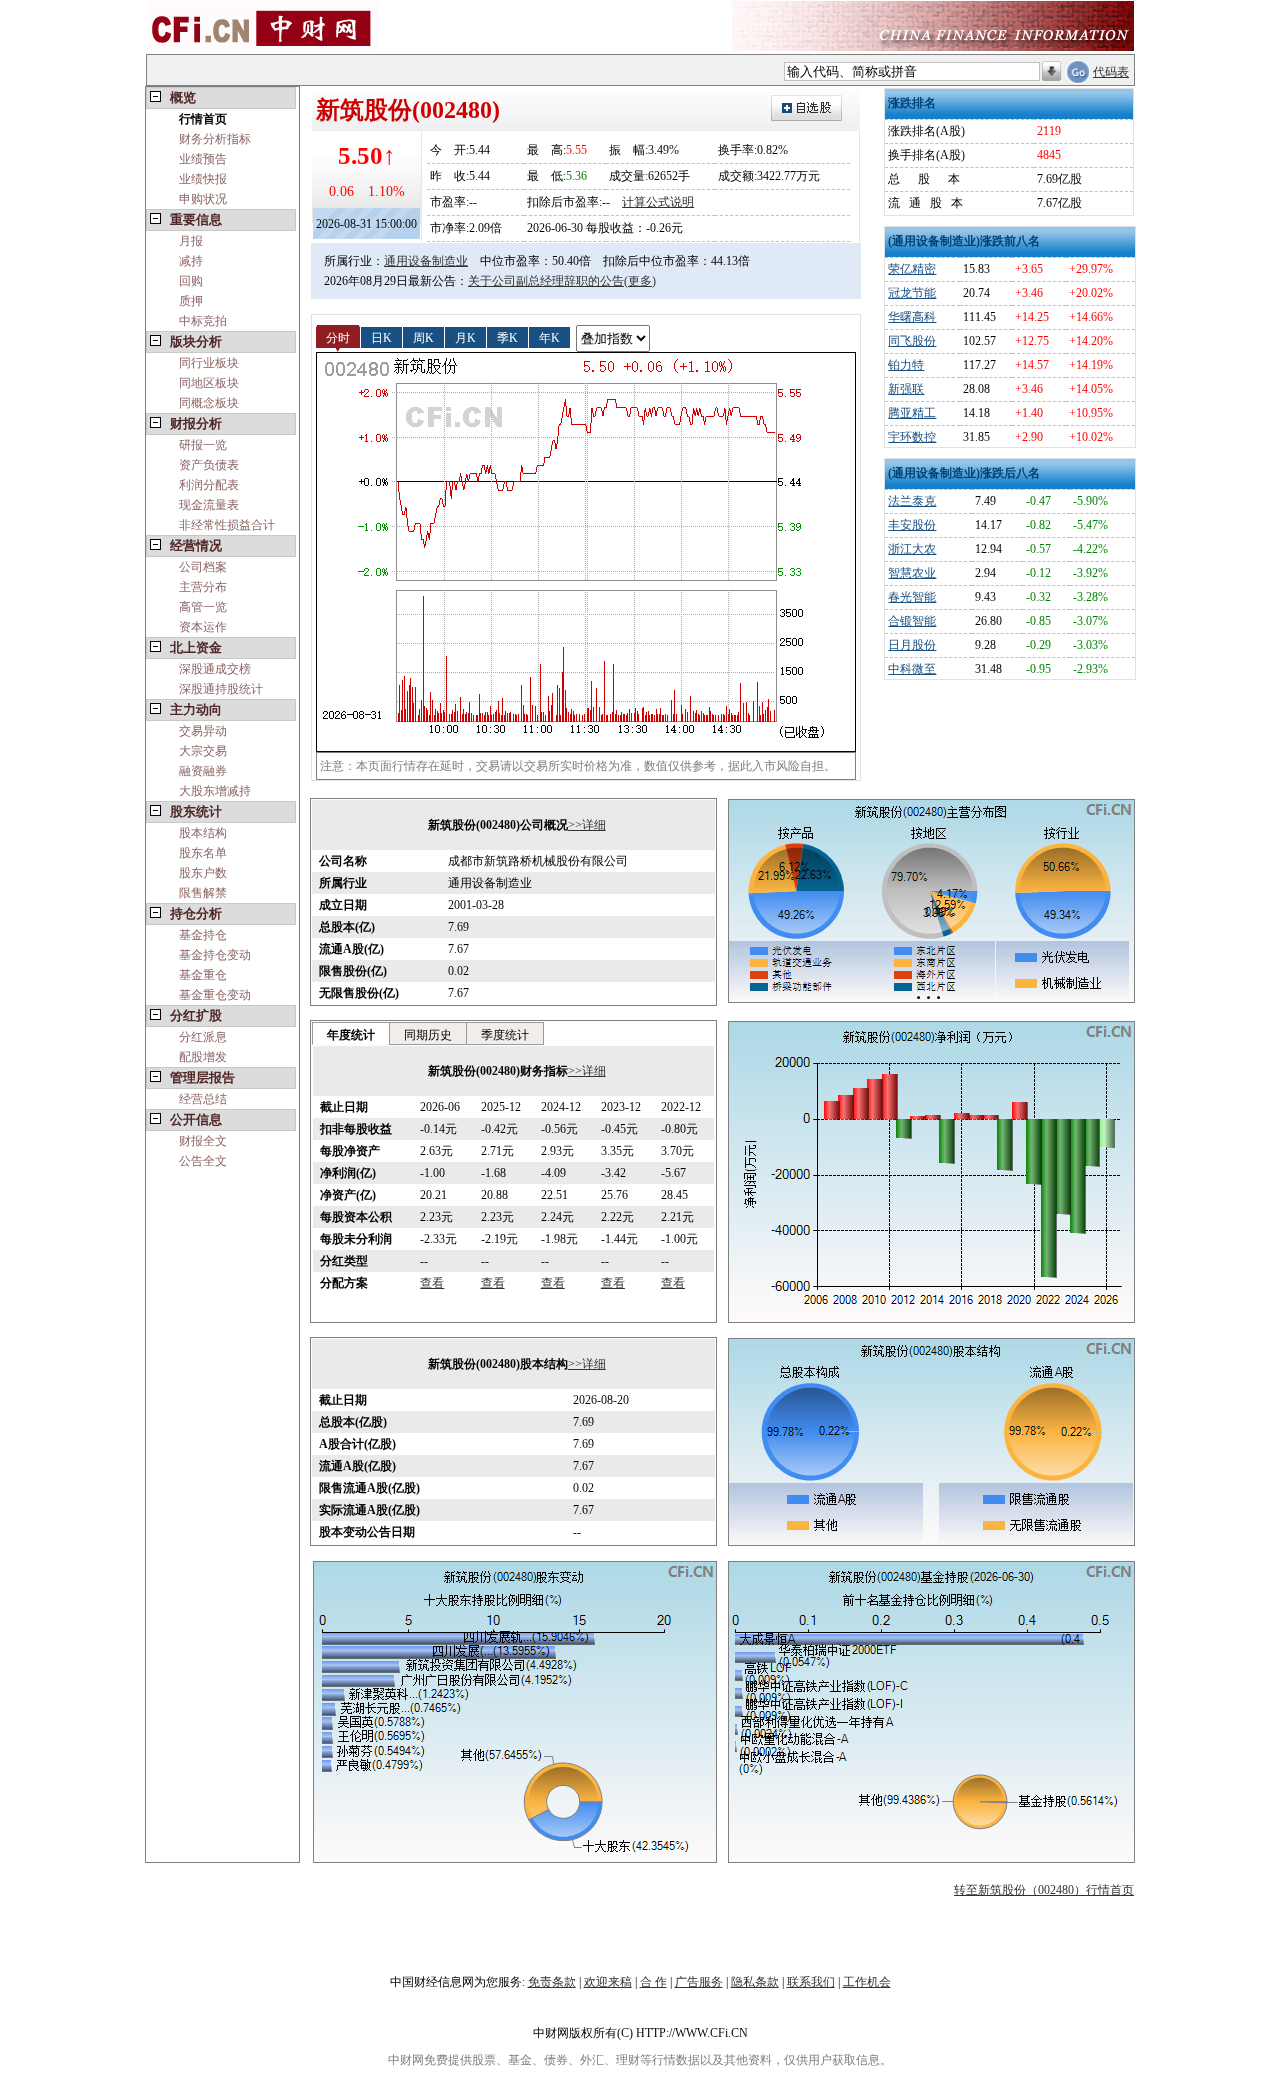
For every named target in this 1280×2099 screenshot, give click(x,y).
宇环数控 (912, 437)
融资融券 (203, 771)
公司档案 (203, 567)
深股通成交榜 (215, 669)
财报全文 (203, 1141)
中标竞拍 (203, 321)
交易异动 (203, 731)
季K (507, 337)
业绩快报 (203, 179)
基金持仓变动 (215, 955)
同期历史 (428, 1035)
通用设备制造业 (426, 261)
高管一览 (203, 607)
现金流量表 (209, 505)
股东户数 (203, 873)
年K (549, 337)
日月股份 (912, 645)
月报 (191, 241)
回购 (191, 281)
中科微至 (912, 669)
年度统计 (351, 1035)
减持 (191, 261)
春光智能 (912, 597)
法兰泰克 (912, 501)
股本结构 (203, 833)
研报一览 (203, 445)
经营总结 (203, 1099)
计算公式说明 (658, 202)
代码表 (1111, 72)
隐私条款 (755, 1982)
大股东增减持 (215, 791)
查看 (432, 1283)
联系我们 (811, 1982)
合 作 (653, 1982)
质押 (191, 301)
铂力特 (906, 365)
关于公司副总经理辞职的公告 (546, 281)
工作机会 (867, 1982)
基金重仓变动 (215, 995)
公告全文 (203, 1161)
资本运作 (203, 627)
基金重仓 (203, 975)
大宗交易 (203, 751)
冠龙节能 (912, 293)
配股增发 (203, 1057)
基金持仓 (203, 935)
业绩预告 (203, 159)
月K (465, 337)
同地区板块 (209, 383)
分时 (338, 337)
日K (381, 337)
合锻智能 (912, 621)
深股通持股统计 (221, 689)
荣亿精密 (912, 269)
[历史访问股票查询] (1051, 72)
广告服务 (699, 1982)
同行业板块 (209, 363)
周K (423, 337)
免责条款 (552, 1982)
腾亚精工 (912, 413)
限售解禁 (203, 893)
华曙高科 (912, 317)
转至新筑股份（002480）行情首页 (1044, 1890)
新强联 (906, 389)
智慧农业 (912, 573)
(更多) (640, 281)
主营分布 (203, 587)
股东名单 (203, 853)
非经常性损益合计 (227, 525)
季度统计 (505, 1035)
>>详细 (587, 825)
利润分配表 (209, 485)
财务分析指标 (215, 139)
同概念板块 (209, 403)
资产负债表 (209, 465)
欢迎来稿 (608, 1982)
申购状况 (203, 199)
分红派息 (203, 1037)
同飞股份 (912, 341)
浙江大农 (912, 549)
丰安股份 (912, 525)
